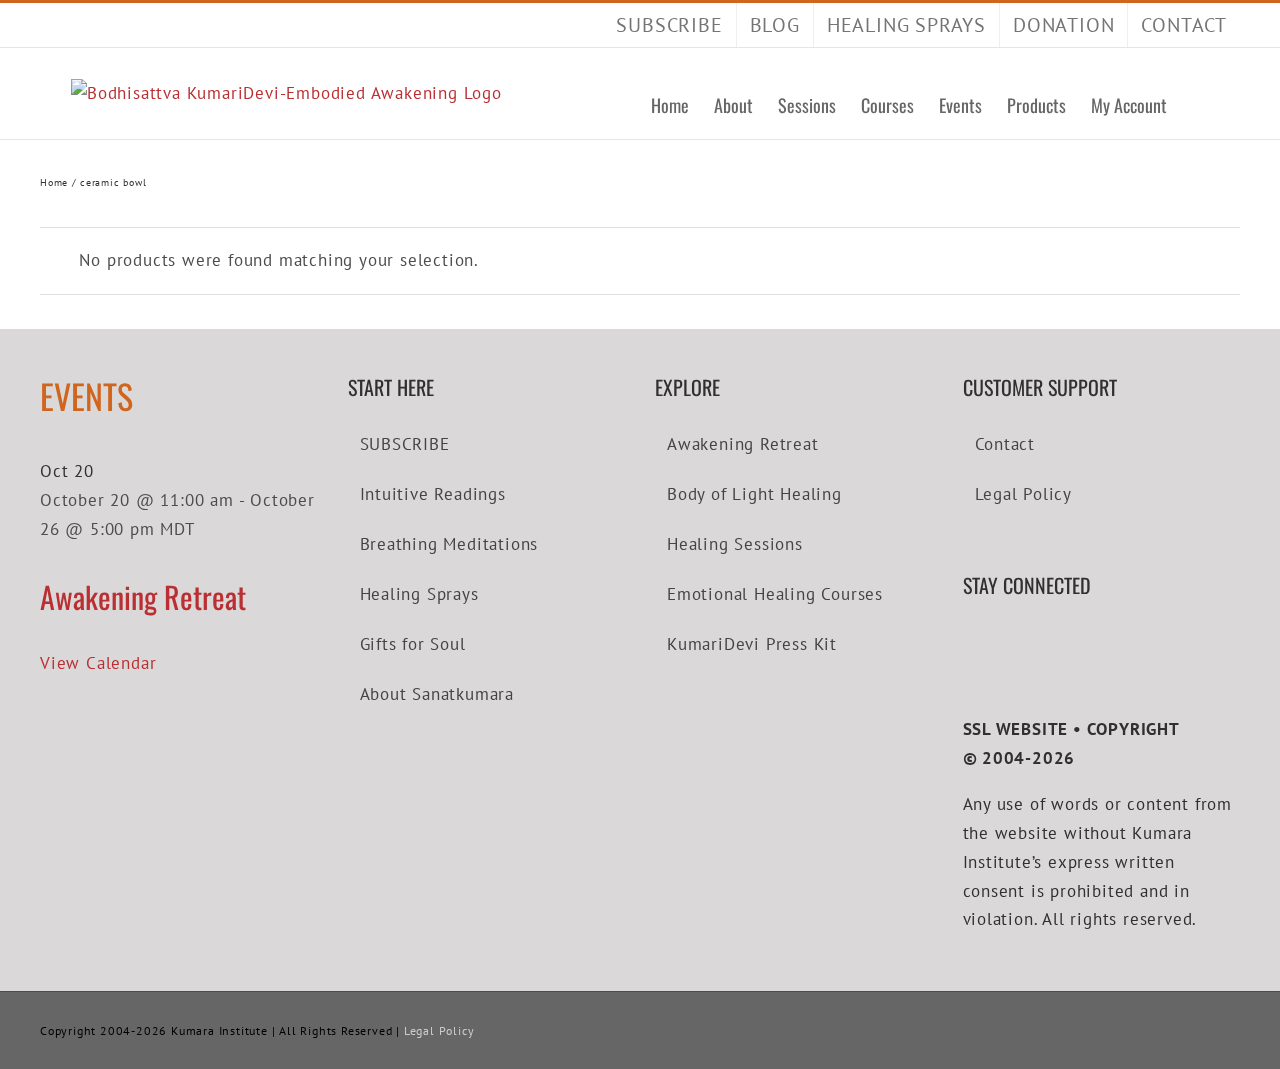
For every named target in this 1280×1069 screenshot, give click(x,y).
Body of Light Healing (754, 494)
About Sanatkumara (437, 694)
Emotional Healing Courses (775, 594)
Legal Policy (1024, 494)
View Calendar (98, 663)
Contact (1005, 444)
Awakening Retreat (143, 596)
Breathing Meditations (449, 544)
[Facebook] (969, 643)
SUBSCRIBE (405, 444)
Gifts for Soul (413, 644)
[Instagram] (1028, 643)
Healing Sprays (419, 594)
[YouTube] (998, 643)
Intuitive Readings (433, 494)
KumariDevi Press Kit (752, 644)
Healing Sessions (735, 544)
